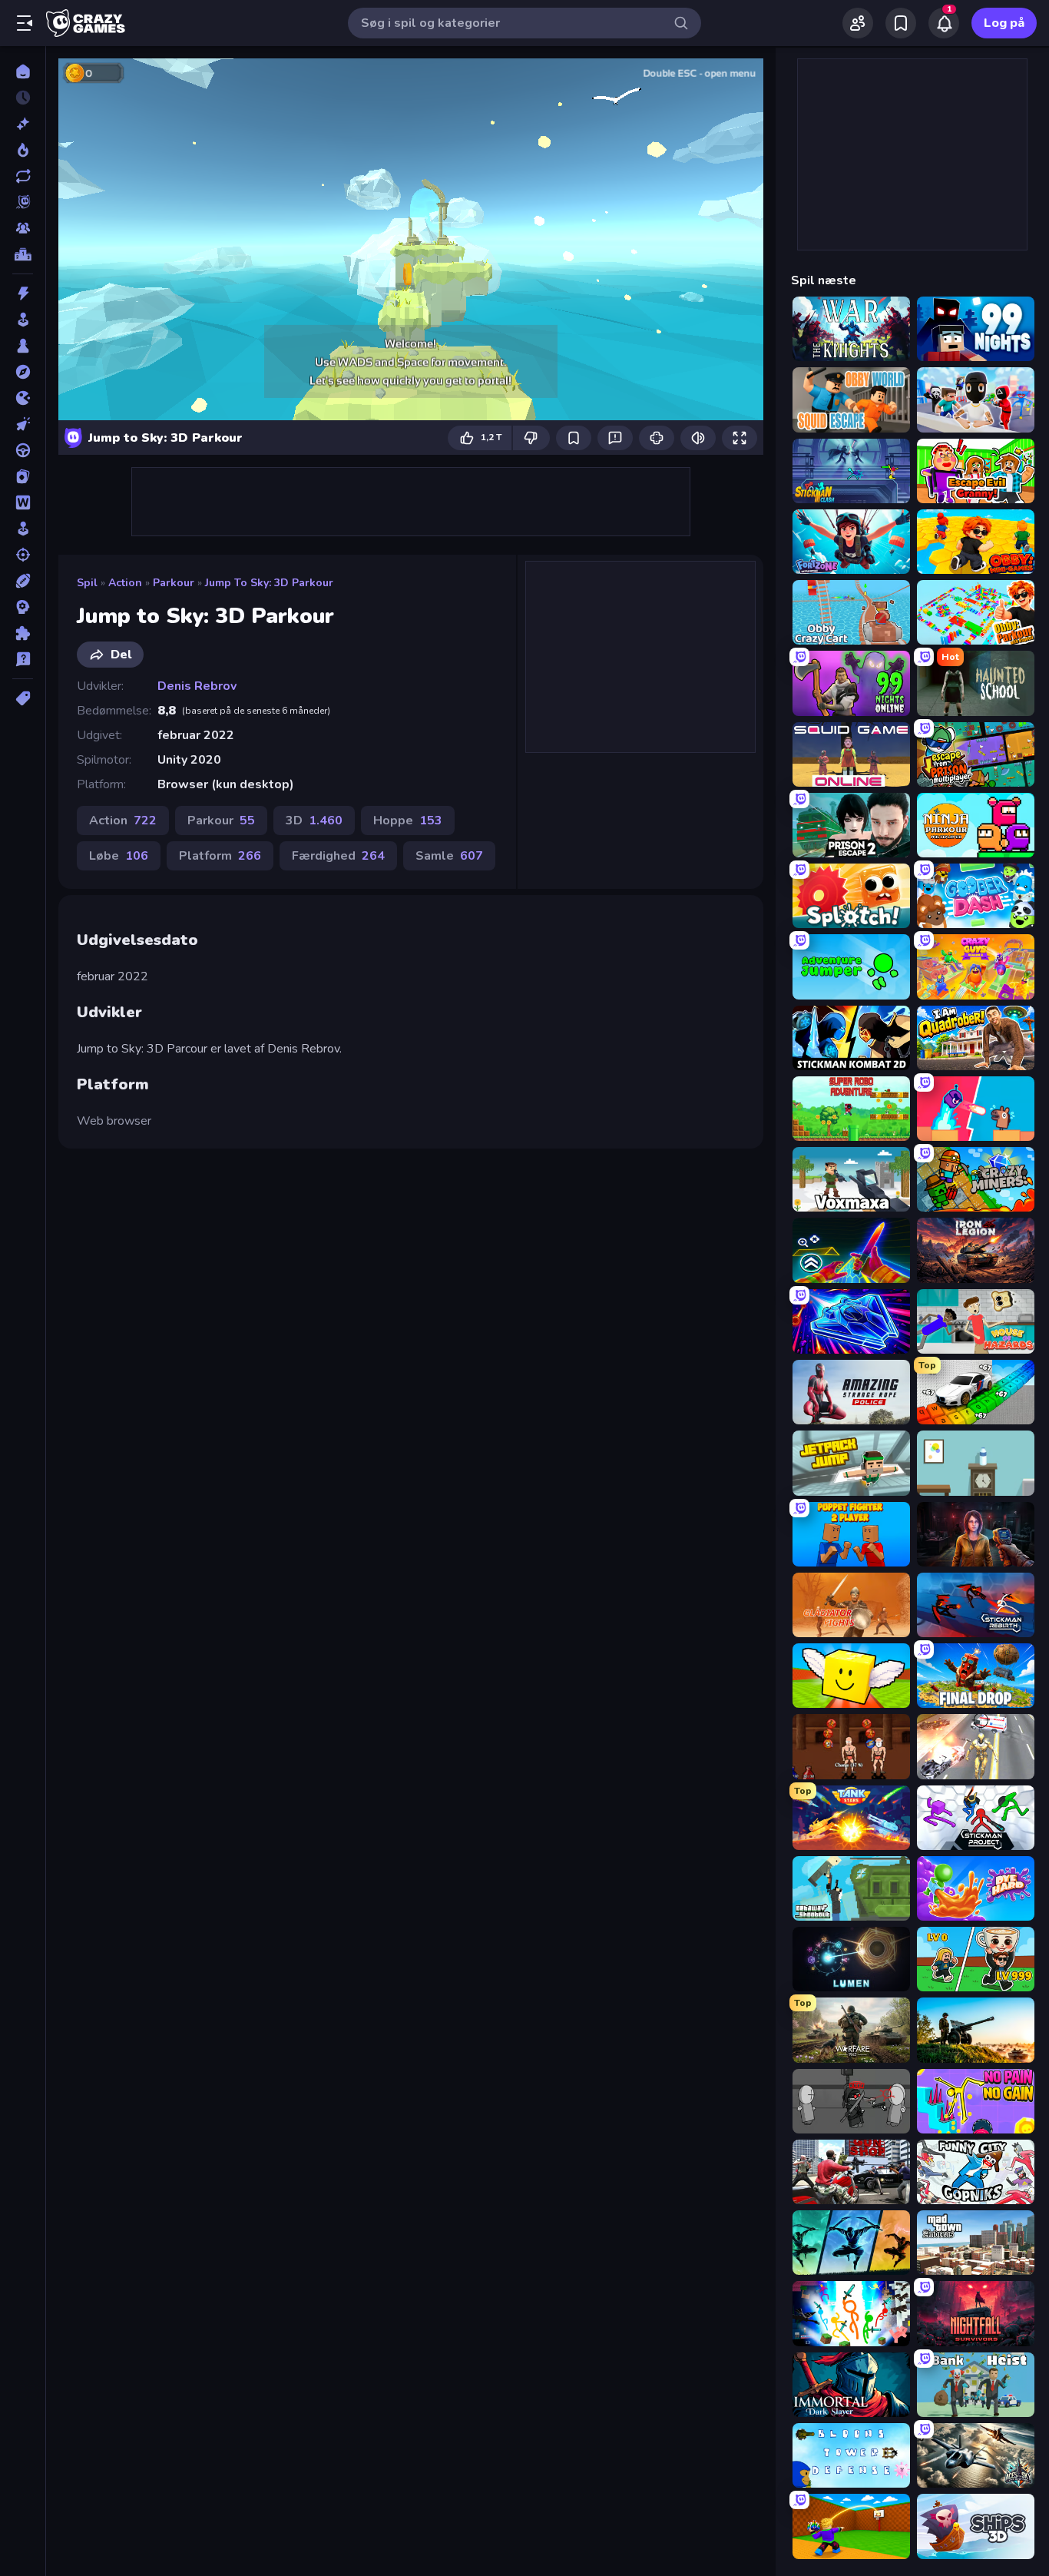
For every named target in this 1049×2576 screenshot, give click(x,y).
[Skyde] (23, 555)
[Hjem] (23, 71)
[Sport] (23, 581)
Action (125, 583)
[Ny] (23, 124)
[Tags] (23, 698)
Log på (1004, 23)
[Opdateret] (23, 176)
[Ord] (23, 502)
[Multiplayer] (23, 228)
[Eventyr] (23, 372)
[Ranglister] (23, 254)
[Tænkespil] (23, 633)
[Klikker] (23, 424)
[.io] (23, 398)
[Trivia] (23, 659)
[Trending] (23, 150)
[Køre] (23, 450)
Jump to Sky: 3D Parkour (269, 583)
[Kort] (23, 476)
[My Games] (901, 23)
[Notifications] (944, 23)
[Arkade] (23, 320)
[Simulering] (23, 529)
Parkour (174, 583)
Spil (87, 583)
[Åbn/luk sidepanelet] (25, 23)
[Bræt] (23, 346)
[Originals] (23, 202)
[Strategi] (23, 607)
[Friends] (858, 23)
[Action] (23, 293)
